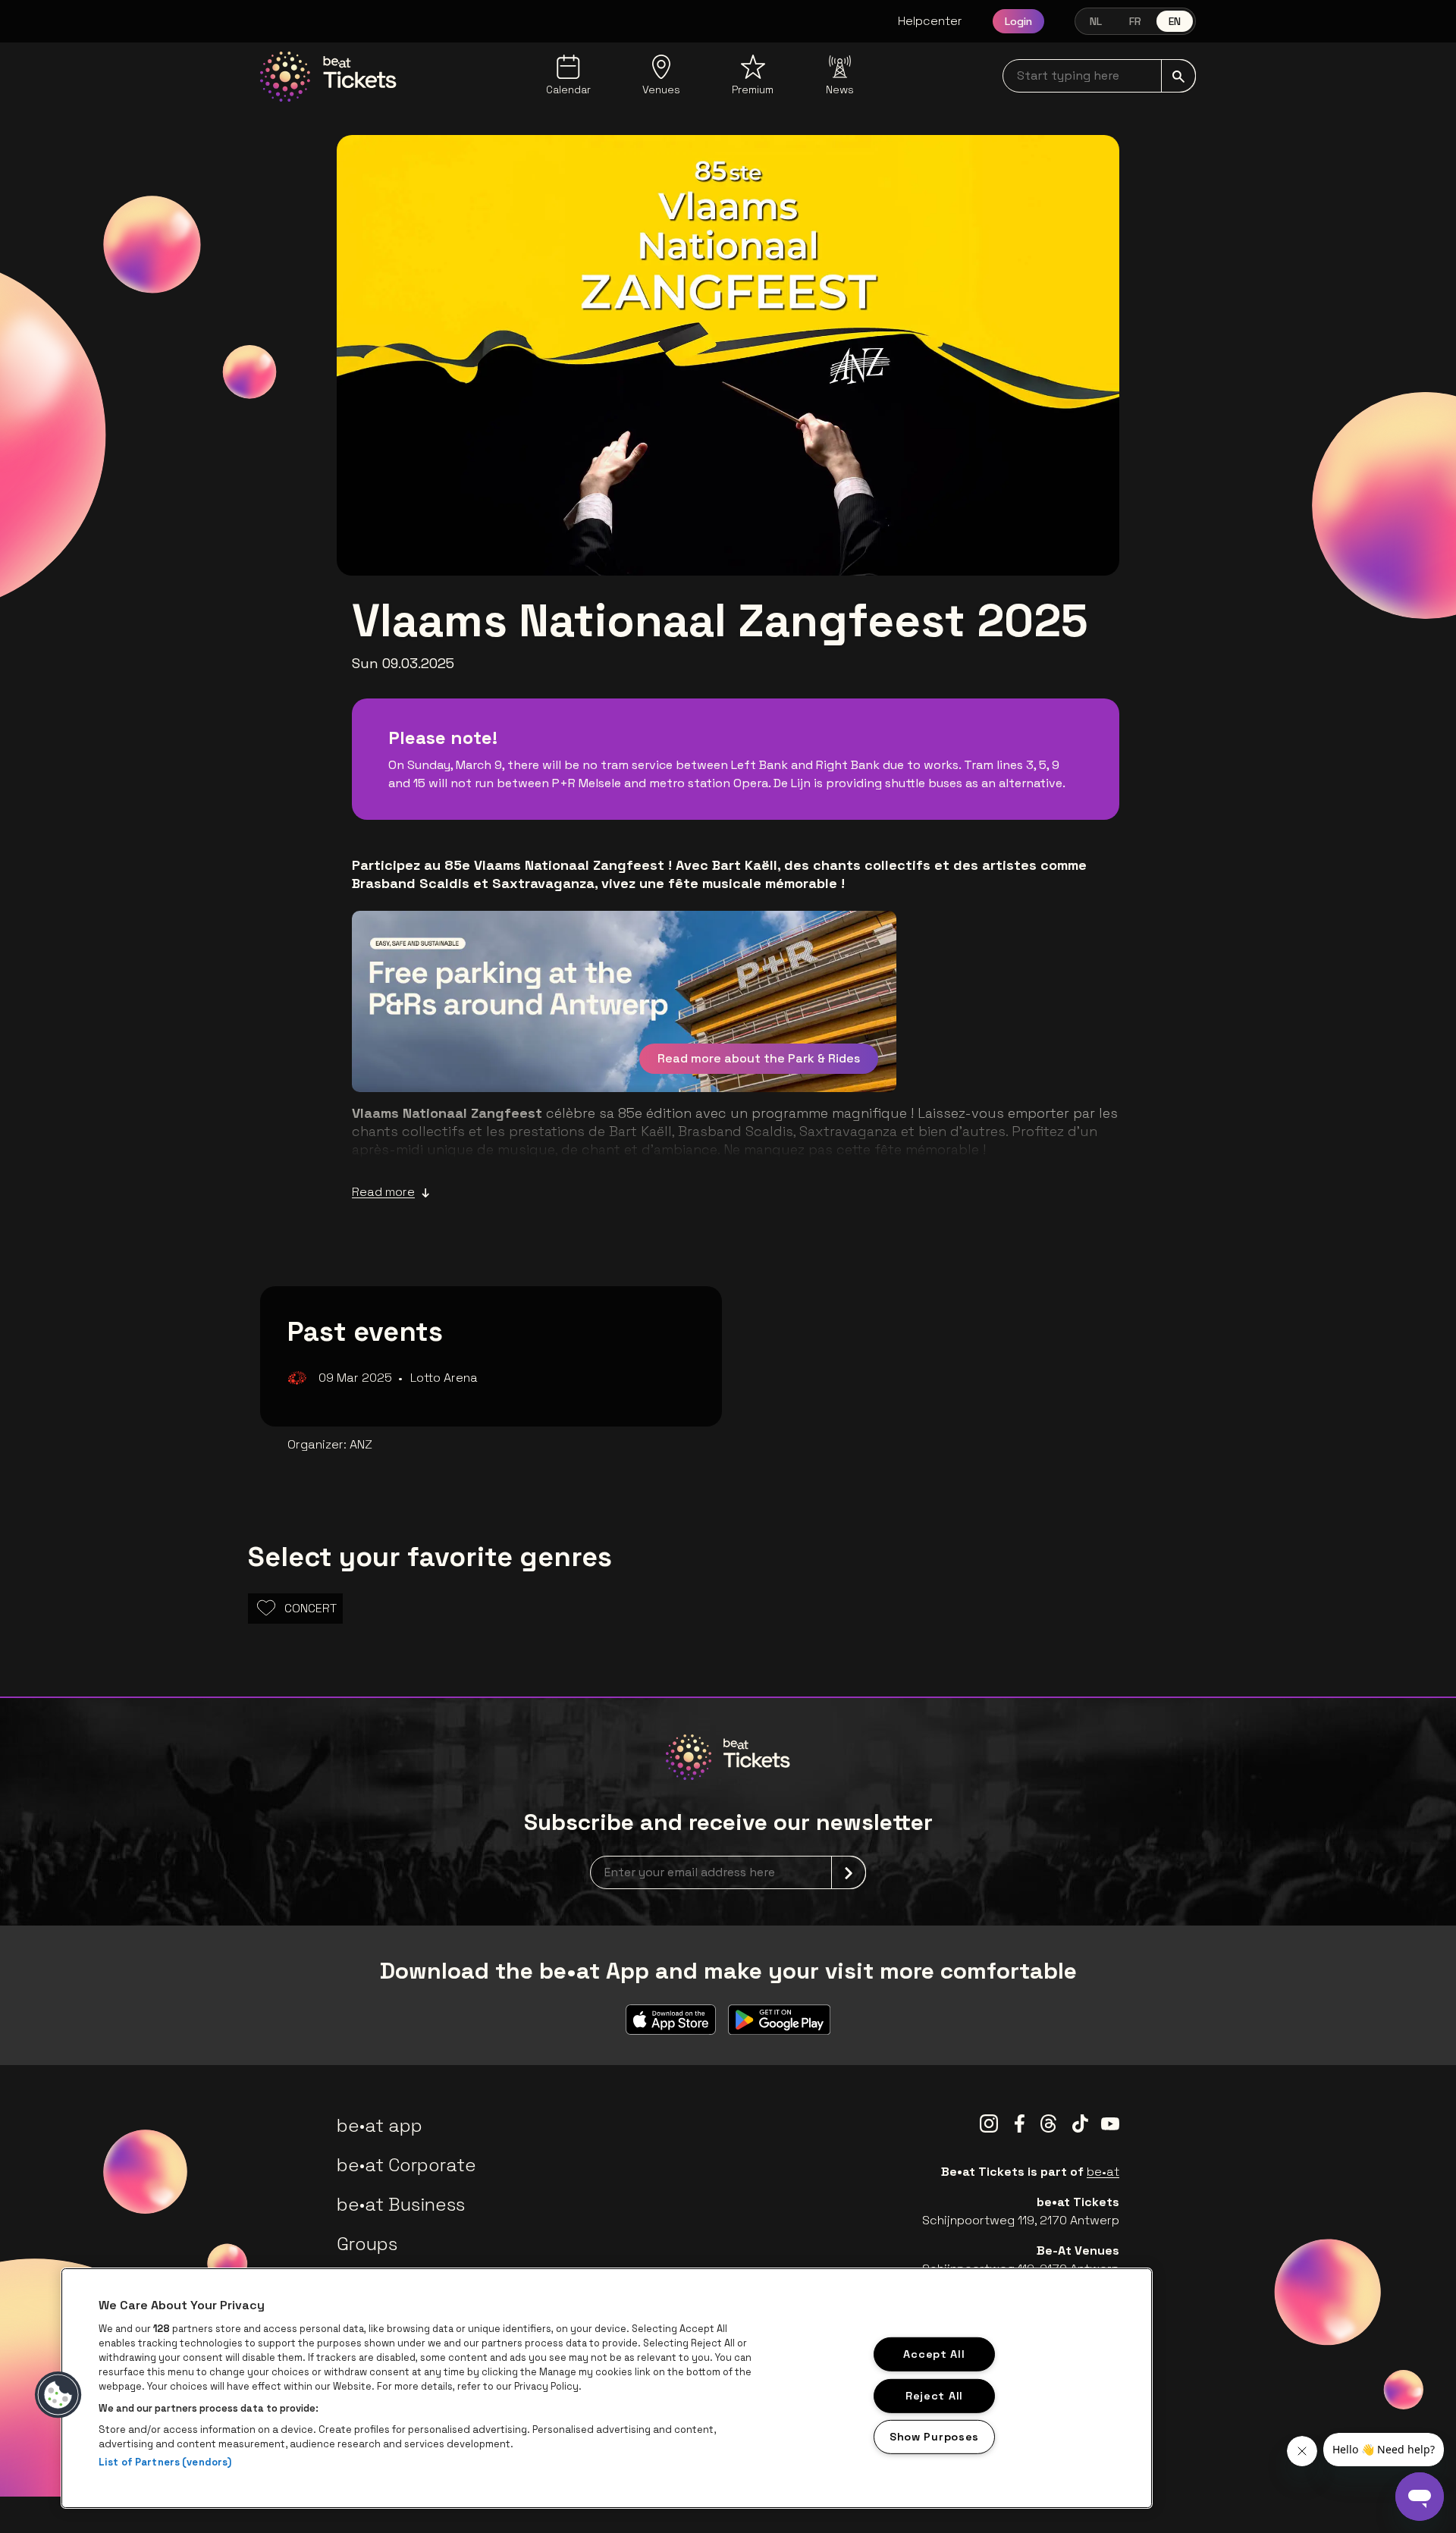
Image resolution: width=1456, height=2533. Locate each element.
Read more (383, 1192)
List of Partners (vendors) (165, 2462)
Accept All (934, 2354)
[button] (58, 2395)
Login (1018, 21)
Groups (367, 2244)
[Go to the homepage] (328, 77)
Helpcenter (930, 21)
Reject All (934, 2395)
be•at (1103, 2172)
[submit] (1178, 76)
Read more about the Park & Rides (759, 1058)
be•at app (380, 2125)
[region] (607, 2388)
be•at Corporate (406, 2165)
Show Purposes (934, 2437)
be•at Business (401, 2204)
